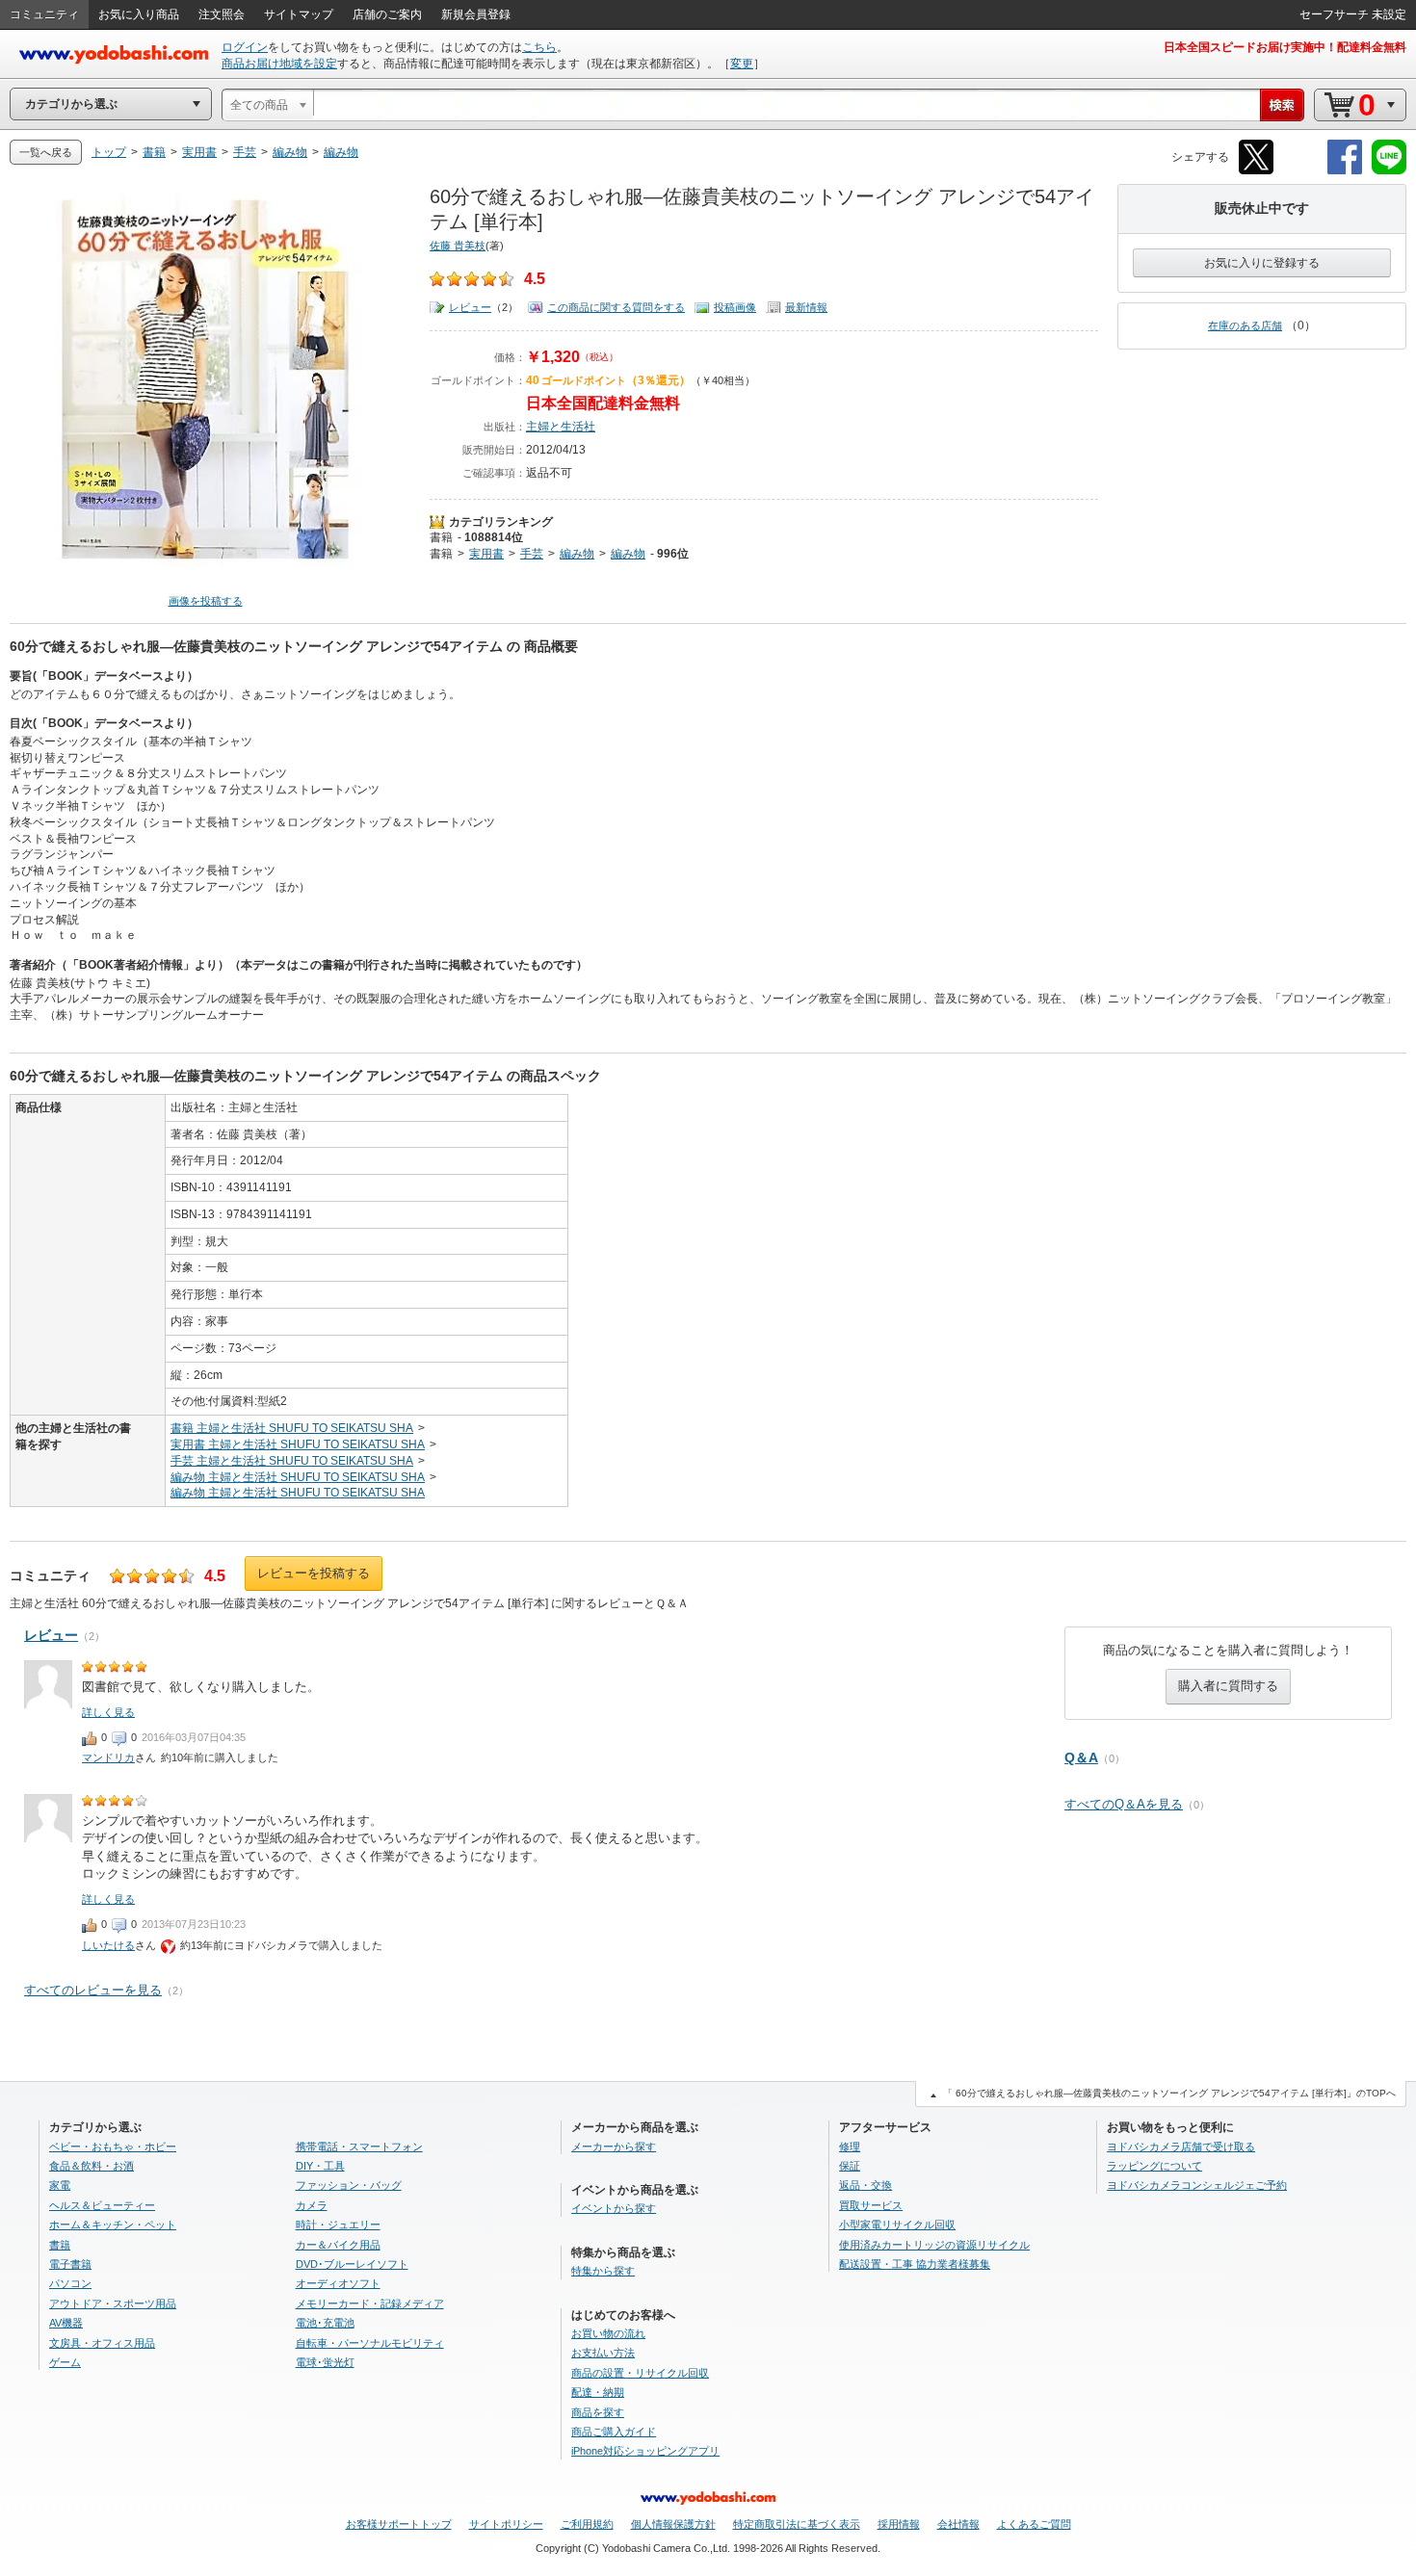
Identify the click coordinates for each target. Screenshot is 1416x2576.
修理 (850, 2147)
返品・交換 (865, 2185)
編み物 (577, 554)
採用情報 (899, 2524)
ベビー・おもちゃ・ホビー (113, 2147)
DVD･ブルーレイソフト (352, 2264)
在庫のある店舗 (1245, 325)
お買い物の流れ (608, 2333)
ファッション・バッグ (349, 2185)
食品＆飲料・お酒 (92, 2166)
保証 (850, 2166)
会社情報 (958, 2524)
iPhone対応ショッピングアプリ (645, 2451)
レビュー (470, 307)
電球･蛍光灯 (325, 2362)
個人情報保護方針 (673, 2524)
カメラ (312, 2205)
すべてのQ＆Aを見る (1124, 1804)
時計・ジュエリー (338, 2225)
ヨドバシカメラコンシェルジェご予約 (1197, 2185)
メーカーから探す (614, 2147)
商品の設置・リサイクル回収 (640, 2373)
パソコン (70, 2283)
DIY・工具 (320, 2166)
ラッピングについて (1154, 2166)
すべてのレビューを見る (93, 1990)
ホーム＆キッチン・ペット (113, 2225)
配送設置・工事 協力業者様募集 (915, 2264)
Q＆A (1081, 1757)
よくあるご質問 (1034, 2524)
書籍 (441, 537)
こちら (539, 47)
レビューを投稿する (314, 1573)
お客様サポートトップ (399, 2524)
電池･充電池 (325, 2323)
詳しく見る (108, 1712)
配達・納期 (598, 2392)
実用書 (486, 554)
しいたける (108, 1945)
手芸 (532, 554)
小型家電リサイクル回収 (897, 2225)
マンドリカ (108, 1757)
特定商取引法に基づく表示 (797, 2524)
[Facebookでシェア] (1345, 171)
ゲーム (65, 2362)
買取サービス (871, 2205)
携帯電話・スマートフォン (359, 2147)
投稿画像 (735, 307)
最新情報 (806, 307)
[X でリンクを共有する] (1256, 171)
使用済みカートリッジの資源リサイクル (934, 2245)
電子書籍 (70, 2264)
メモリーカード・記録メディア (370, 2303)
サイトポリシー (506, 2524)
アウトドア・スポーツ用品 (113, 2303)
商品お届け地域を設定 (279, 64)
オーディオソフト (338, 2283)
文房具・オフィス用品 (102, 2343)
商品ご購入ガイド (614, 2432)
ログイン (245, 47)
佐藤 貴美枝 (458, 246)
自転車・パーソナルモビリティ (370, 2343)
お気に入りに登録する (1262, 263)
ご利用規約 (587, 2524)
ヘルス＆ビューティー (102, 2205)
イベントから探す (614, 2208)
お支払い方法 (603, 2353)
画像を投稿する (206, 601)
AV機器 (66, 2323)
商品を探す (598, 2412)
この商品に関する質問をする (616, 307)
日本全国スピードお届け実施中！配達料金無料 (1285, 47)
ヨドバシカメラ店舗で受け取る (1181, 2147)
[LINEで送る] (1389, 171)
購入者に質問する (1228, 1686)
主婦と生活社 (561, 427)
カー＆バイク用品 (338, 2245)
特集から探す (603, 2271)
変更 (742, 64)
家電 (60, 2185)
